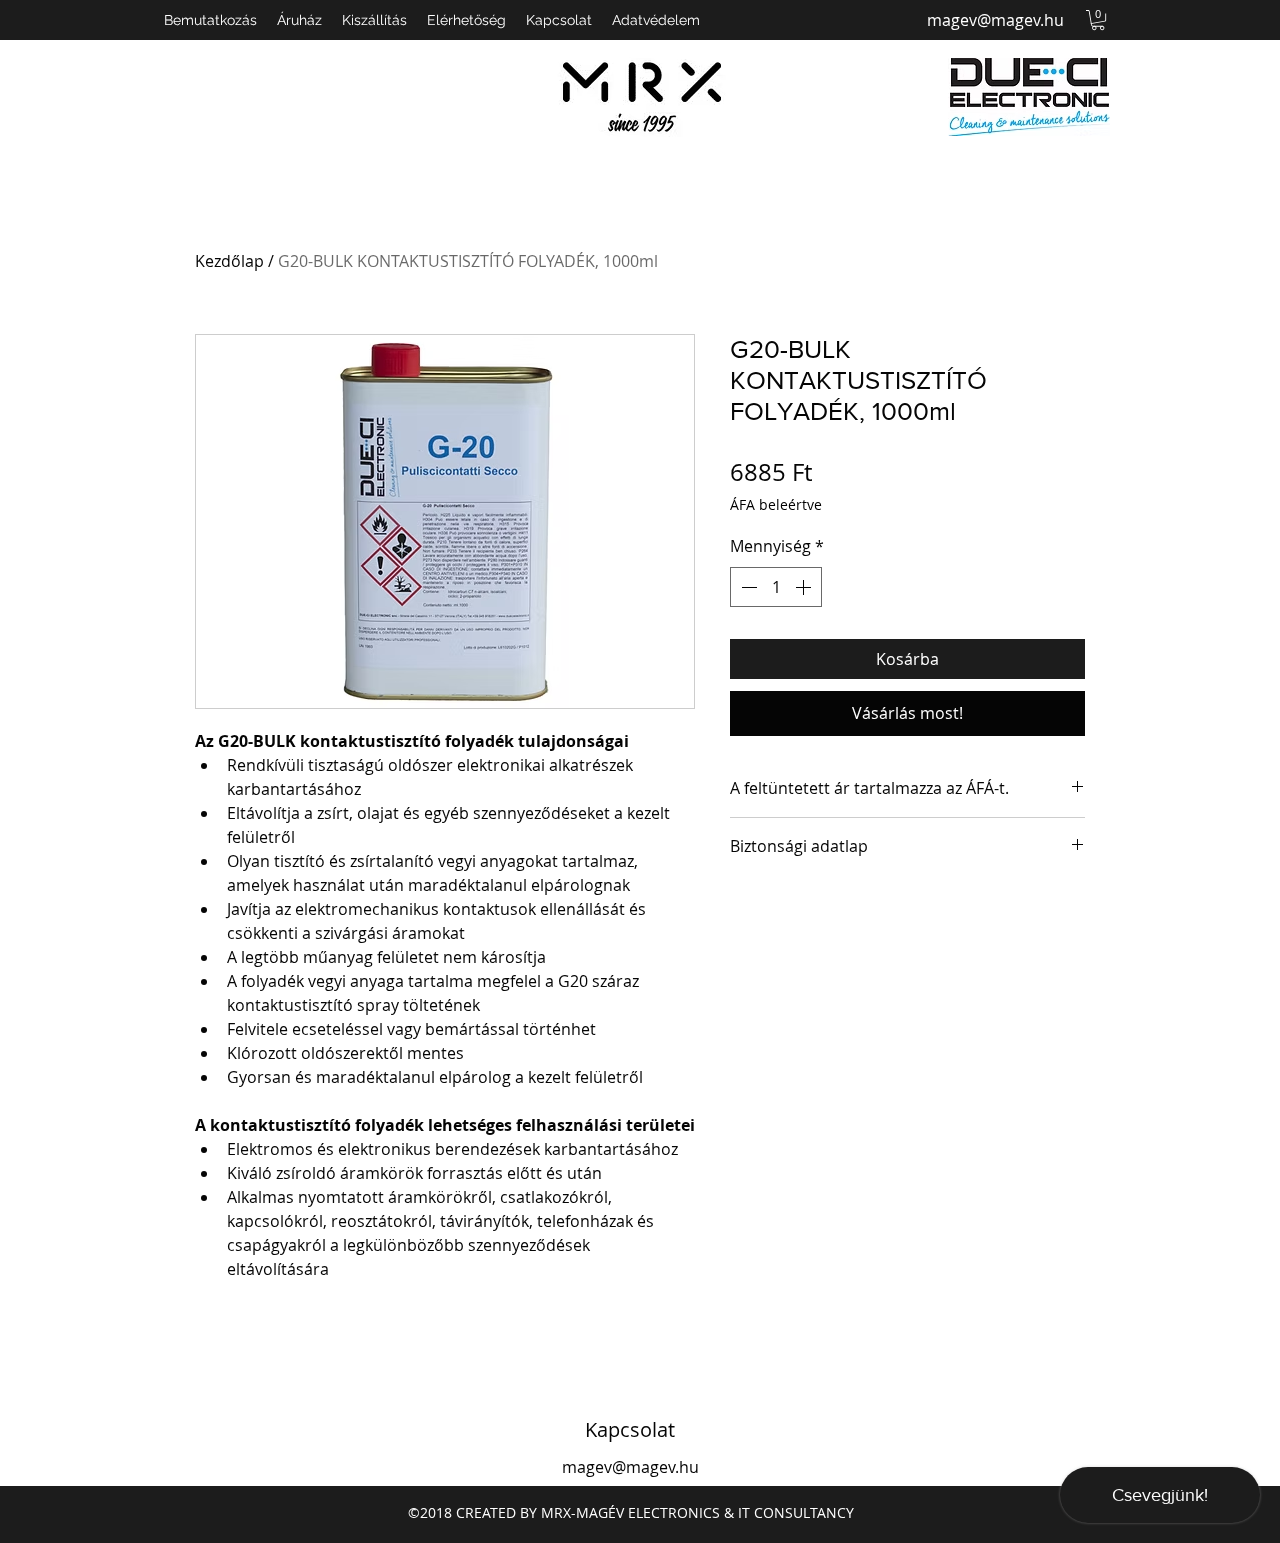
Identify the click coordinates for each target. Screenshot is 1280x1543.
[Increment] (805, 587)
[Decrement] (747, 587)
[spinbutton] (776, 587)
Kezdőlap (229, 261)
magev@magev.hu (995, 20)
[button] (1098, 20)
